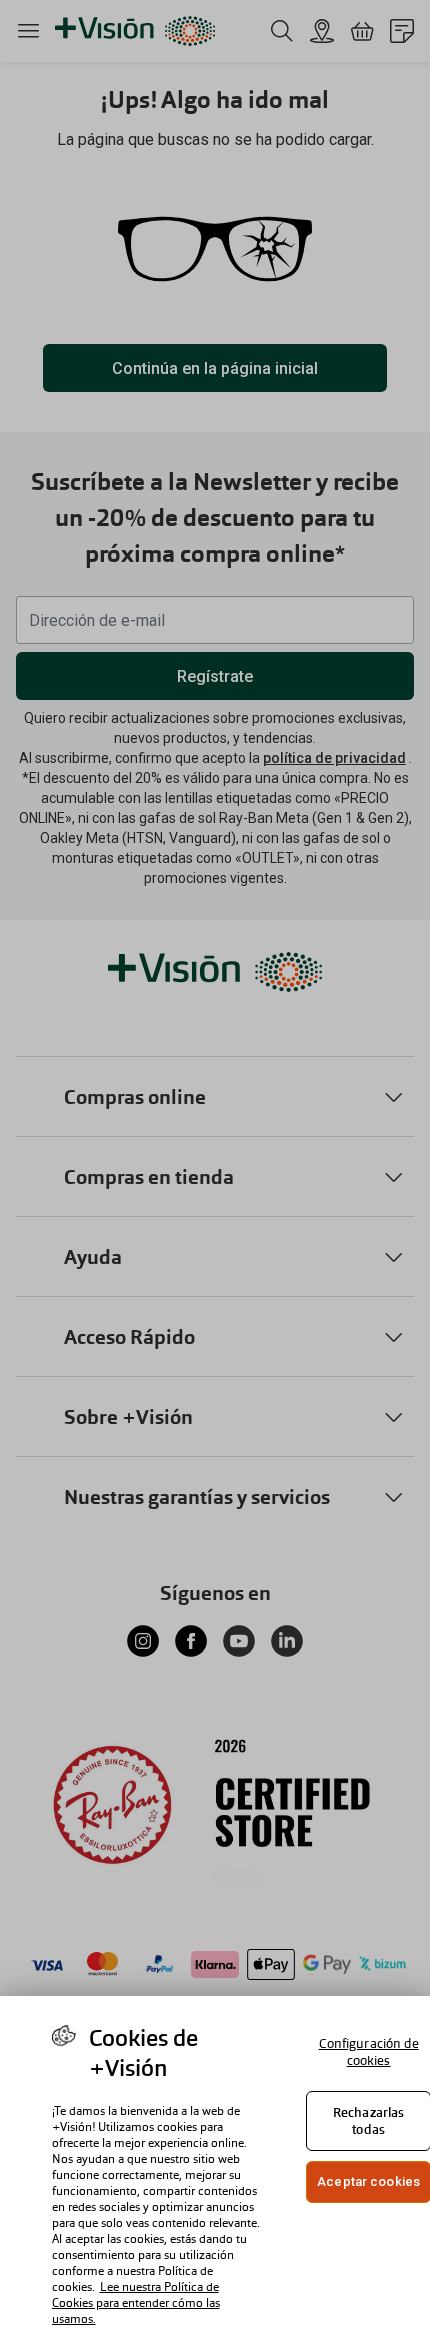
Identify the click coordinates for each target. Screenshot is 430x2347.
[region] (215, 2171)
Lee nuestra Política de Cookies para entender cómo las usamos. (136, 2303)
